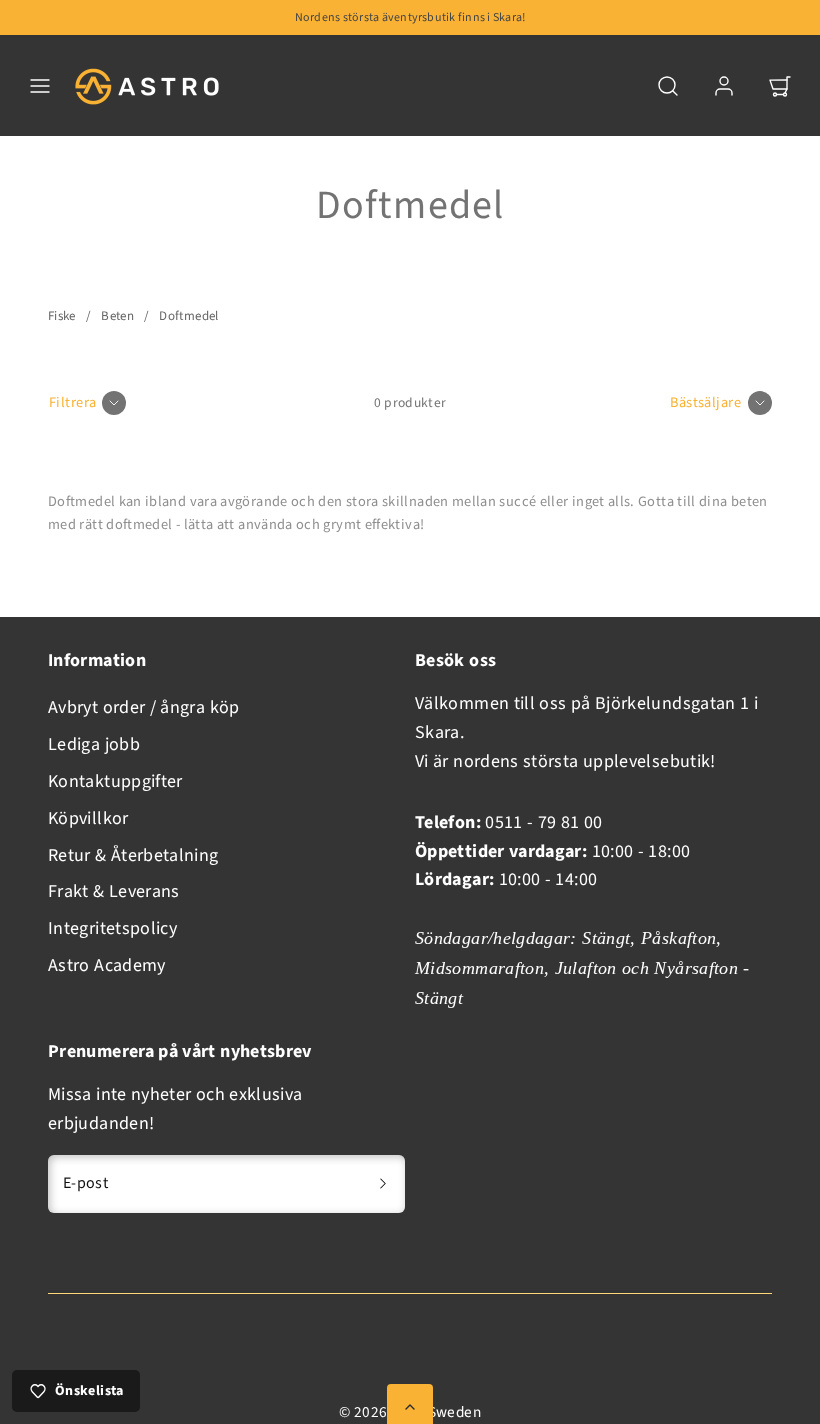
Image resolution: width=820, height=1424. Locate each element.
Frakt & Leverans (114, 891)
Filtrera (72, 402)
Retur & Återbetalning (133, 855)
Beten (117, 316)
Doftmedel (188, 316)
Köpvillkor (88, 818)
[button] (40, 86)
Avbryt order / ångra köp (144, 707)
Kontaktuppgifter (115, 781)
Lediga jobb (94, 744)
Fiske (62, 316)
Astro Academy (107, 965)
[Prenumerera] (383, 1184)
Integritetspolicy (112, 928)
